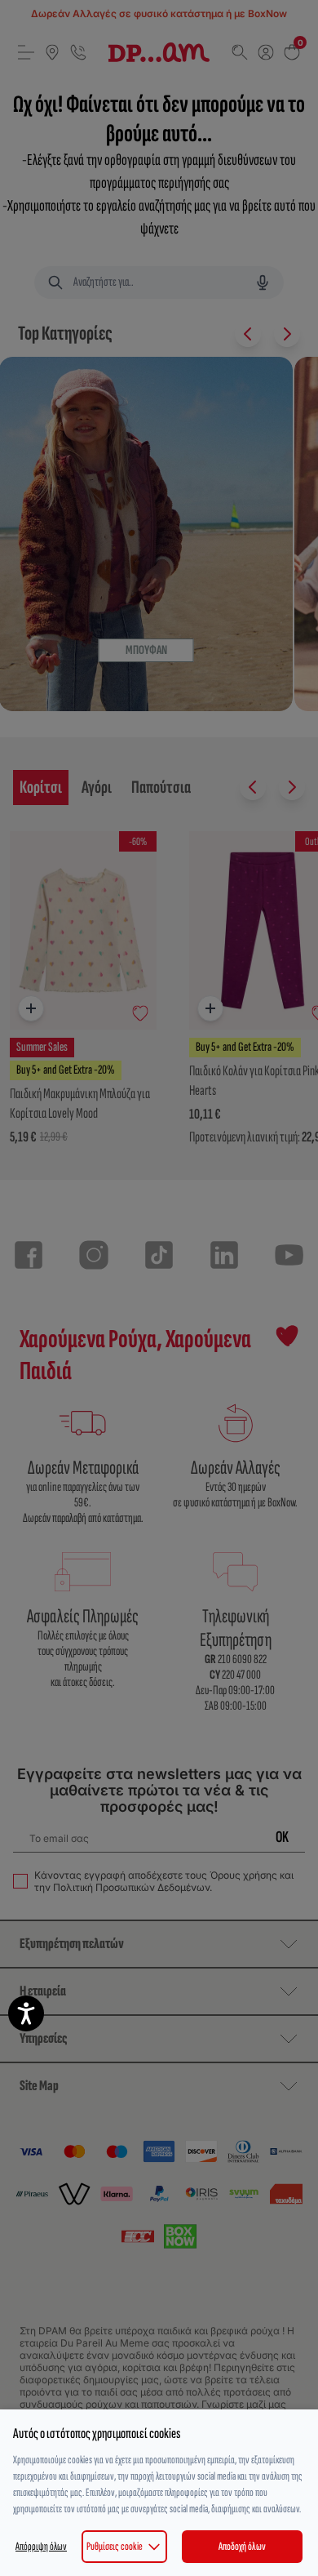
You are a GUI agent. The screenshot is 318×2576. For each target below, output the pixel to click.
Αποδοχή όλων (242, 2546)
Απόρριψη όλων (41, 2546)
